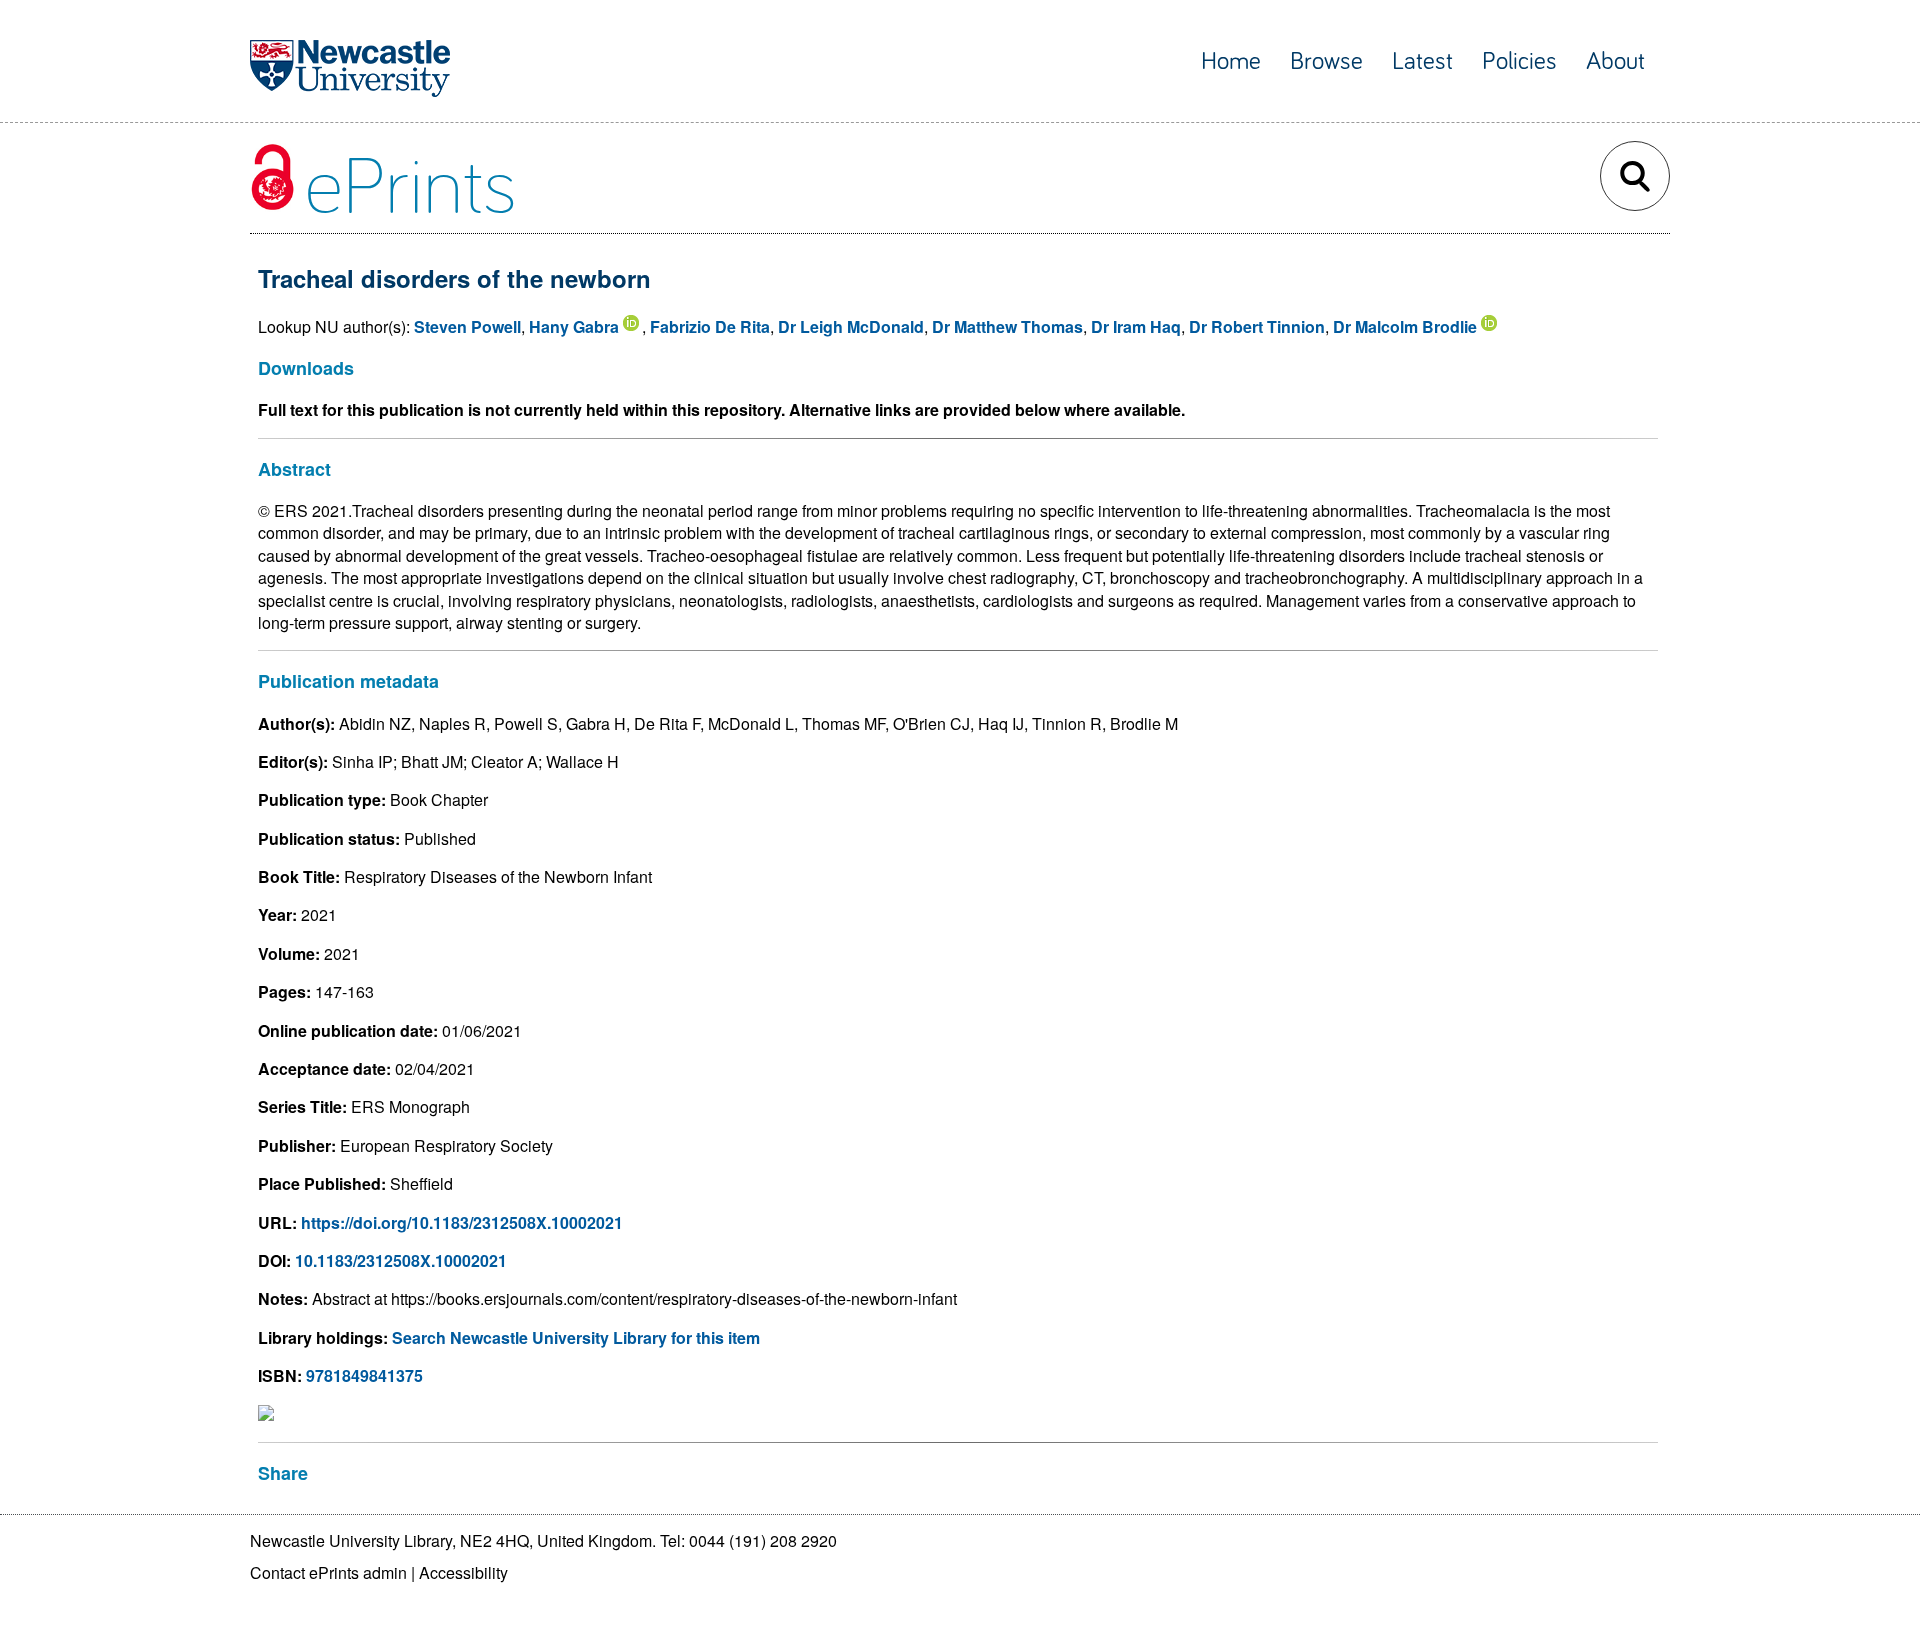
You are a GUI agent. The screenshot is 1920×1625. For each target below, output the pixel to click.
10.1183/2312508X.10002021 (401, 1260)
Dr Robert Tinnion (1257, 326)
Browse (1326, 61)
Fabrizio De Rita (710, 326)
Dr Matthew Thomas (1007, 326)
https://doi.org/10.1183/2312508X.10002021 (462, 1222)
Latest (1422, 61)
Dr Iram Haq (1136, 326)
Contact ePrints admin (328, 1572)
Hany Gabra (574, 326)
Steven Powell (467, 326)
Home (1231, 61)
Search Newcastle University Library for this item (576, 1337)
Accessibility (463, 1572)
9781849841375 (364, 1375)
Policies (1519, 61)
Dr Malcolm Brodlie (1405, 326)
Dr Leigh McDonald (851, 326)
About (1615, 61)
